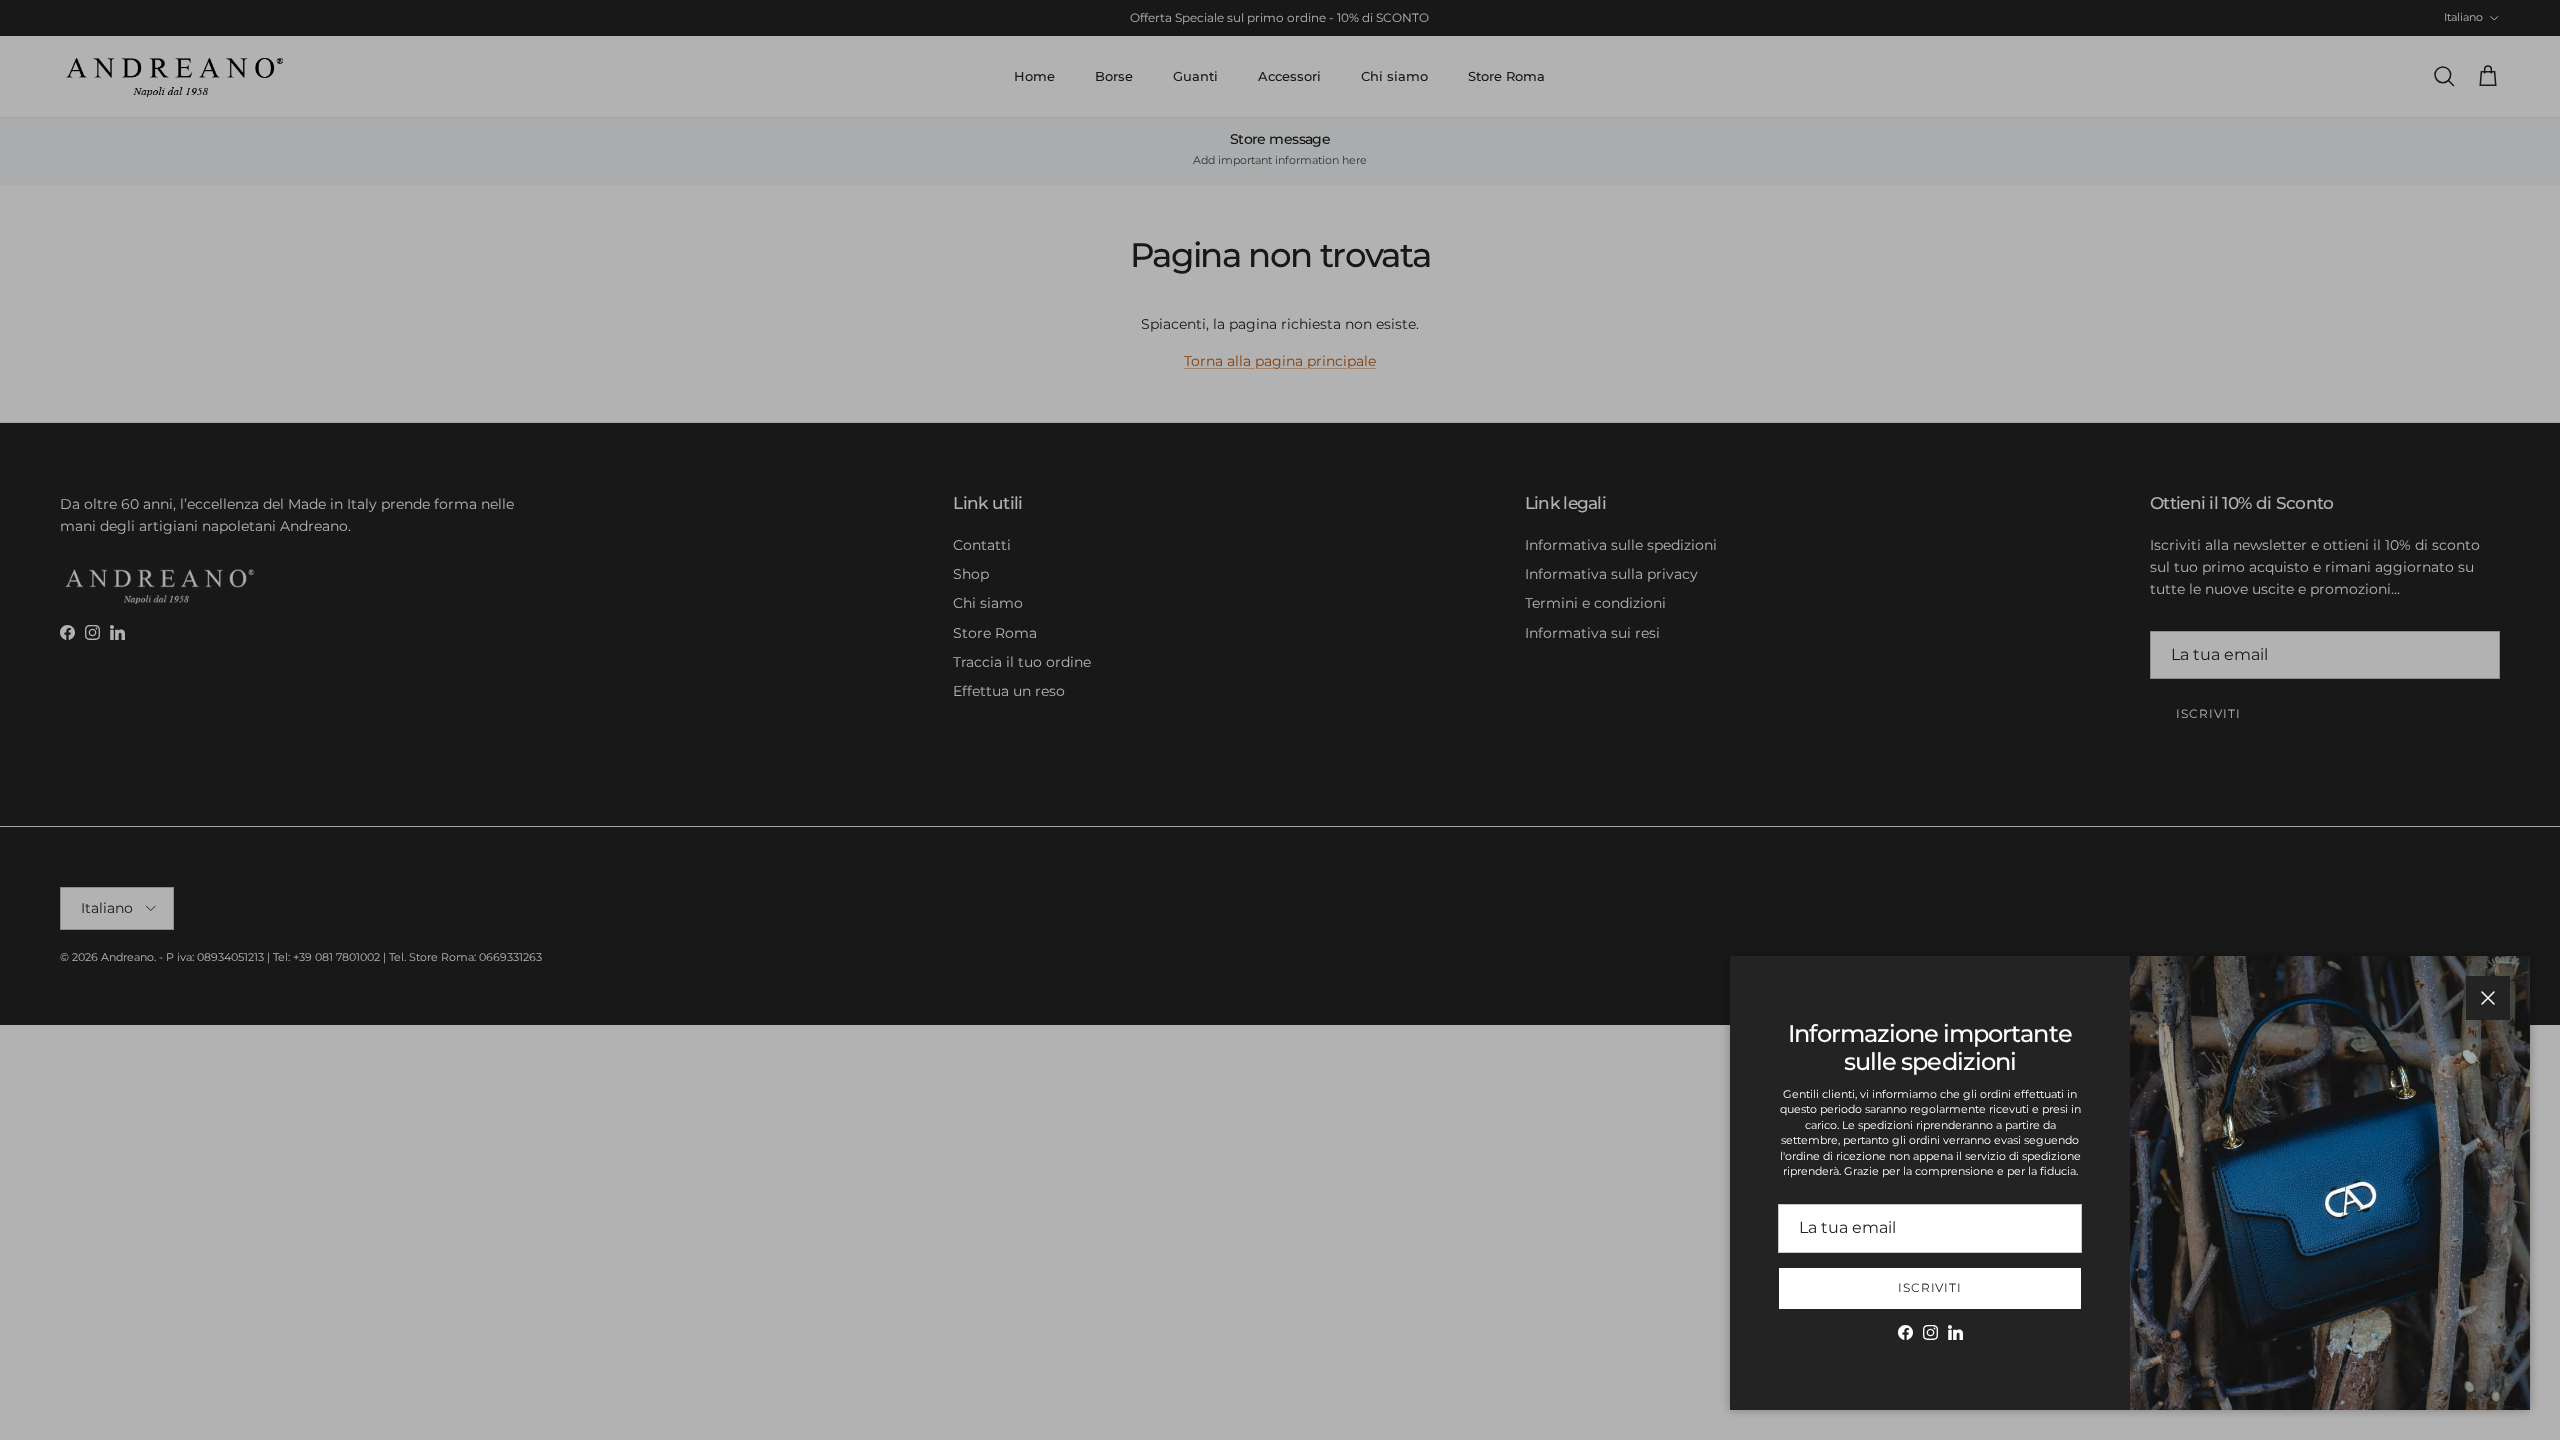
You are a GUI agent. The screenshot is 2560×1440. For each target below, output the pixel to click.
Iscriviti (1930, 1287)
